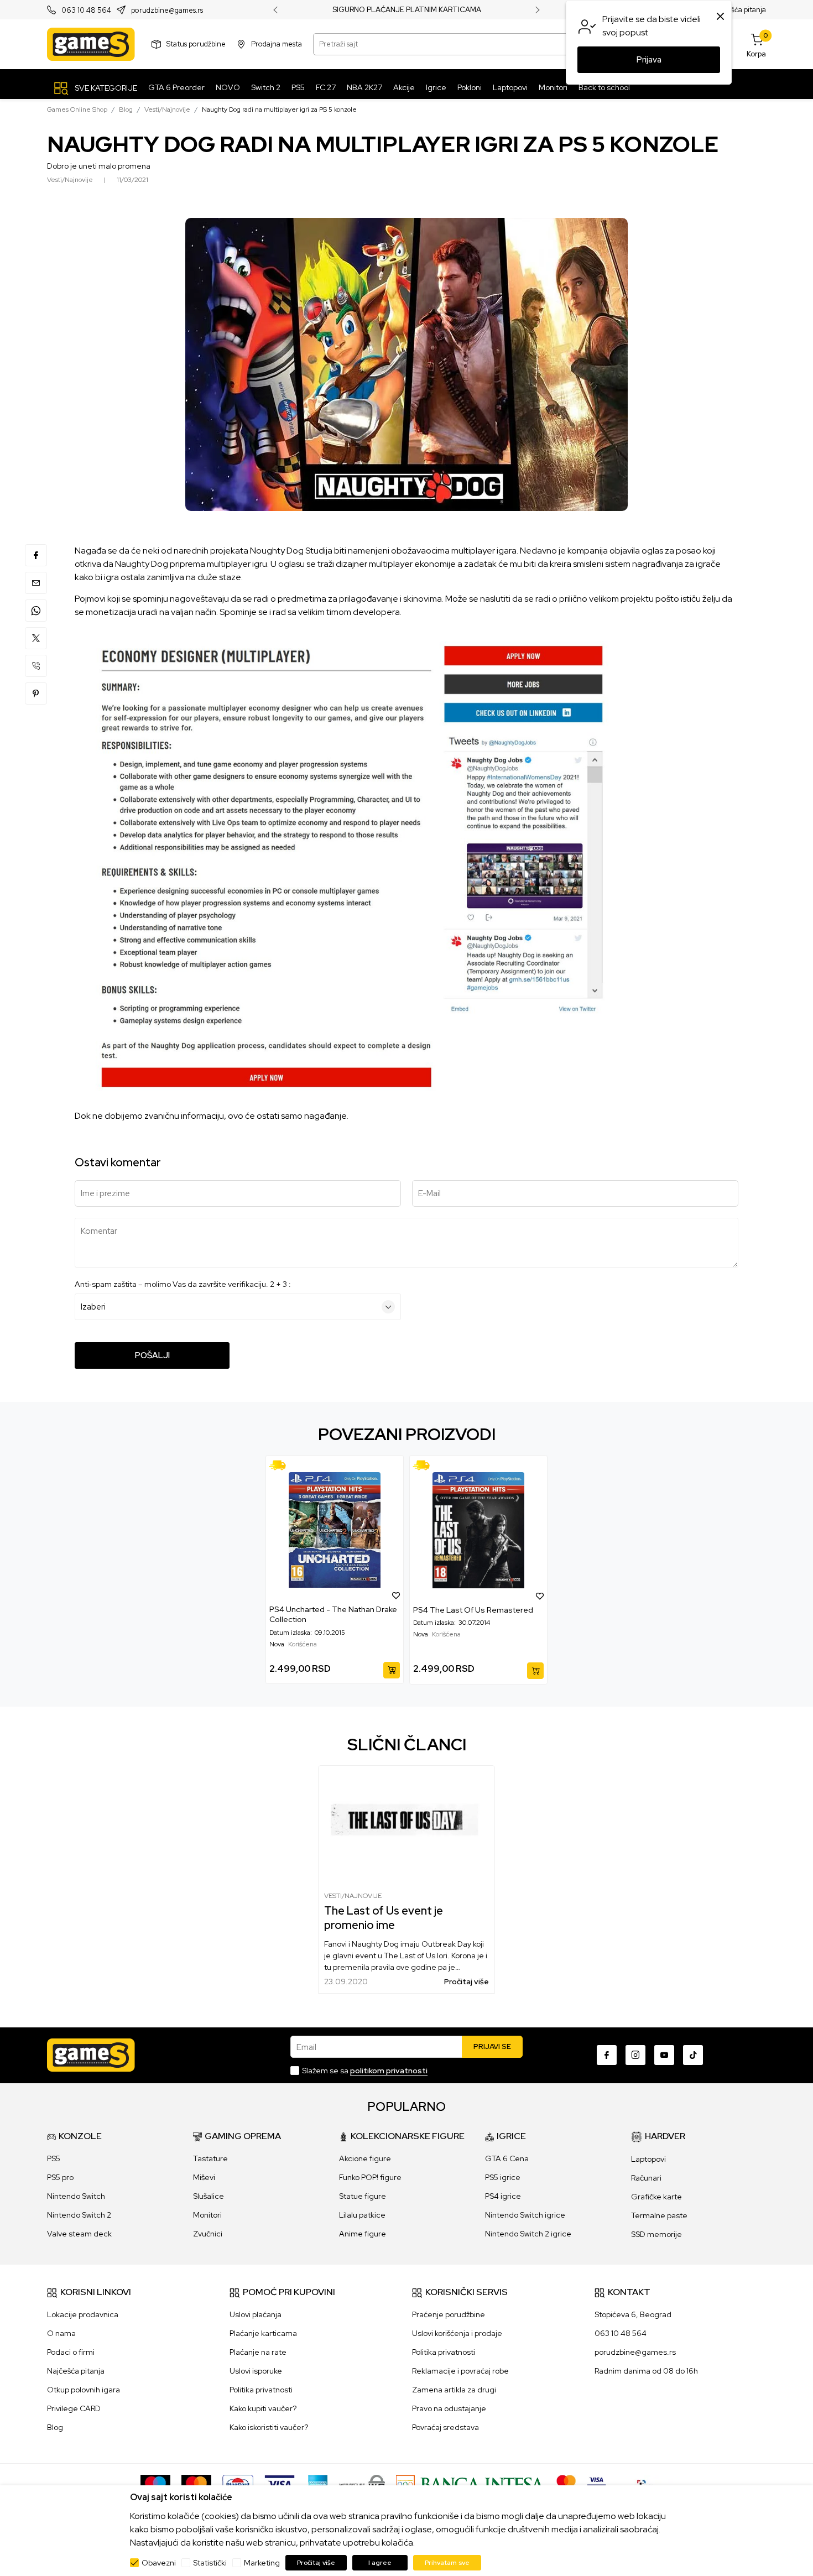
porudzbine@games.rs (167, 10)
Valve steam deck (79, 2234)
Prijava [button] (649, 60)
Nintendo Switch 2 (79, 2215)
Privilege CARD (74, 2408)
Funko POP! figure (370, 2177)
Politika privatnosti (261, 2390)
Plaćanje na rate (258, 2352)
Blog (126, 109)
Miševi (204, 2177)
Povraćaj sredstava (445, 2427)
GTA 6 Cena (507, 2158)
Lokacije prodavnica (83, 2314)
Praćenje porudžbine (449, 2314)
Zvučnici (208, 2234)
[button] (396, 1595)
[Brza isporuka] (281, 1465)
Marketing (262, 2563)
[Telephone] (36, 666)
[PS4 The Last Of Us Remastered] (478, 1530)
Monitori (207, 2215)
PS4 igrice (503, 2196)
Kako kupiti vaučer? (263, 2408)
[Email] (36, 583)
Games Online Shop (77, 109)
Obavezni (159, 2563)
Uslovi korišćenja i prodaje (457, 2333)
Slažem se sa (365, 2071)
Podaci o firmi (71, 2352)
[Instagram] (635, 2055)
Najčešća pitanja (739, 10)
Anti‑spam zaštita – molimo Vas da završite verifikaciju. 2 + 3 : (183, 1284)
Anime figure (363, 2234)
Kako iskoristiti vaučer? (269, 2427)
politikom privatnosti (389, 2071)
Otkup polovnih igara (84, 2390)
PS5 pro (60, 2177)
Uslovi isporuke (256, 2371)
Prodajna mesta (277, 44)
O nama (61, 2333)
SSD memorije (656, 2234)
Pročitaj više (467, 1981)
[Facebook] (36, 555)
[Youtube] (664, 2055)
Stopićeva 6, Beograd (633, 2314)
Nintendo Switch (76, 2196)
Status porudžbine (196, 44)
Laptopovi (648, 2159)
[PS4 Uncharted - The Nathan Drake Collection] (335, 1530)
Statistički (210, 2563)
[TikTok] (693, 2055)
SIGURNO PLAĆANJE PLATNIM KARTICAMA (407, 10)
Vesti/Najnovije (167, 109)
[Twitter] (36, 638)
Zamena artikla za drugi (454, 2390)
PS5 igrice (503, 2177)
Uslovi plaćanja (256, 2314)
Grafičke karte (656, 2197)
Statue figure (363, 2196)
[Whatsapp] (36, 611)
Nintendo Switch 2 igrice (528, 2234)
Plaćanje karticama (263, 2333)
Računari (646, 2178)
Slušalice (209, 2196)
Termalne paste (659, 2215)
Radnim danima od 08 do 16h (646, 2371)
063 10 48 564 (86, 10)
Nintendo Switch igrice (525, 2215)
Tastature (210, 2158)
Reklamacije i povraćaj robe (460, 2371)
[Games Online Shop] (91, 44)
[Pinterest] (36, 693)
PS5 (54, 2158)
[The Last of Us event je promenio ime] (406, 1824)
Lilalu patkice (362, 2215)
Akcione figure (365, 2158)
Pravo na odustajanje (449, 2408)
